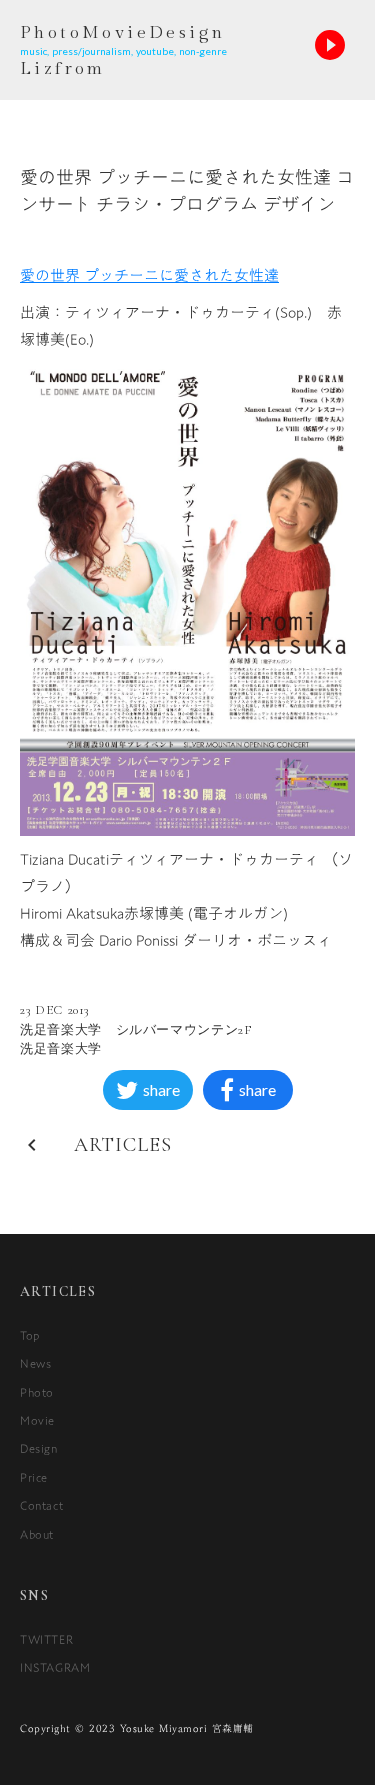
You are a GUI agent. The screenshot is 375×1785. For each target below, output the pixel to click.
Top (30, 1335)
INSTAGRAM (55, 1667)
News (35, 1363)
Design (39, 1448)
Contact (41, 1505)
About (37, 1534)
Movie (37, 1420)
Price (34, 1477)
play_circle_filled (330, 45)
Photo (37, 1392)
